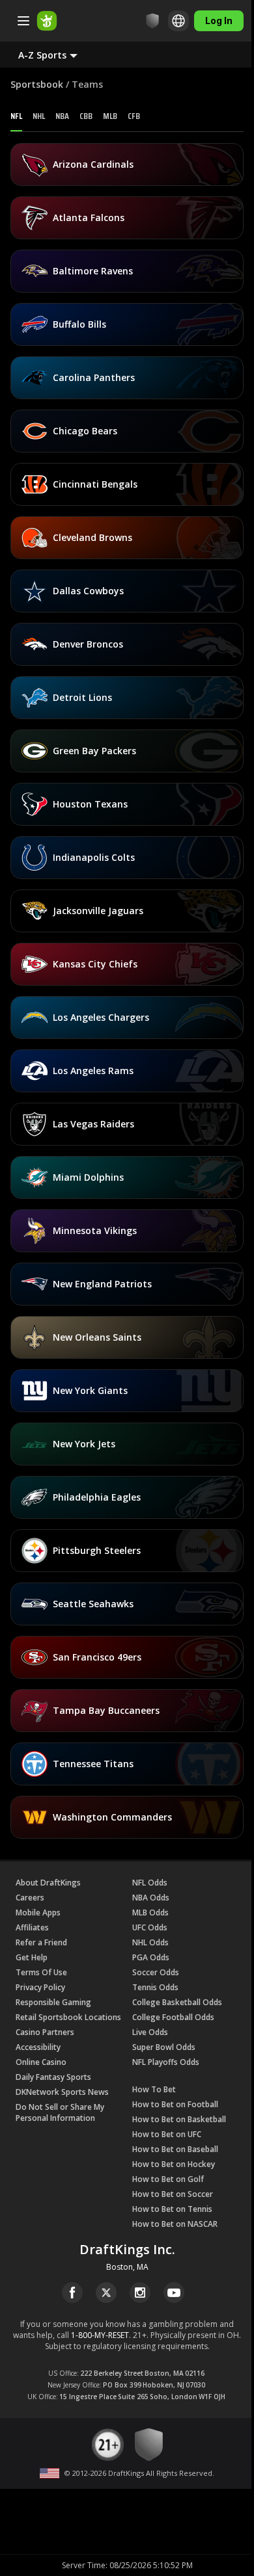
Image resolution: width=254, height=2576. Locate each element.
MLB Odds (150, 1912)
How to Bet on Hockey (174, 2164)
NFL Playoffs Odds (166, 2062)
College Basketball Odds (177, 2002)
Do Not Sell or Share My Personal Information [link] (60, 2112)
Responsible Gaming (53, 2002)
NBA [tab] (62, 116)
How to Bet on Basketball (179, 2119)
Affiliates (32, 1927)
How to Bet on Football (175, 2104)
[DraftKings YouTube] (174, 2293)
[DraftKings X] (106, 2293)
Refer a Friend (41, 1942)
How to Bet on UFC (167, 2134)
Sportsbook (37, 84)
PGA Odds (151, 1957)
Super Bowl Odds (164, 2047)
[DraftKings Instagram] (140, 2293)
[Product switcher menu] (23, 21)
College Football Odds (173, 2017)
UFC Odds (150, 1927)
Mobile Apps (38, 1912)
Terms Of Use (41, 1972)
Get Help (32, 1957)
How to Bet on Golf (168, 2179)
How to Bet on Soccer (173, 2194)
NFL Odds (150, 1883)
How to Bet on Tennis (172, 2209)
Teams (87, 84)
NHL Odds (150, 1942)
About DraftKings (48, 1883)
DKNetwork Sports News (62, 2092)
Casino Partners (45, 2032)
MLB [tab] (110, 116)
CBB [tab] (86, 116)
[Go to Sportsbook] (47, 21)
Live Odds (150, 2032)
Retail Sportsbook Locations (68, 2017)
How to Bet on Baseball (175, 2149)
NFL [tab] (16, 116)
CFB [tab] (134, 116)
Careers (30, 1898)
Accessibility (38, 2047)
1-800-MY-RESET (100, 2335)
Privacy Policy (40, 1987)
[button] (58, 55)
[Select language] (178, 21)
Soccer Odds (156, 1972)
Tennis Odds (155, 1987)
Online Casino (41, 2062)
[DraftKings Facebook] (72, 2293)
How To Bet (154, 2089)
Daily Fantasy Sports (53, 2077)
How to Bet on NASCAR (175, 2224)
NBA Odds (151, 1898)
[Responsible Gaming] (152, 21)
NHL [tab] (39, 116)
